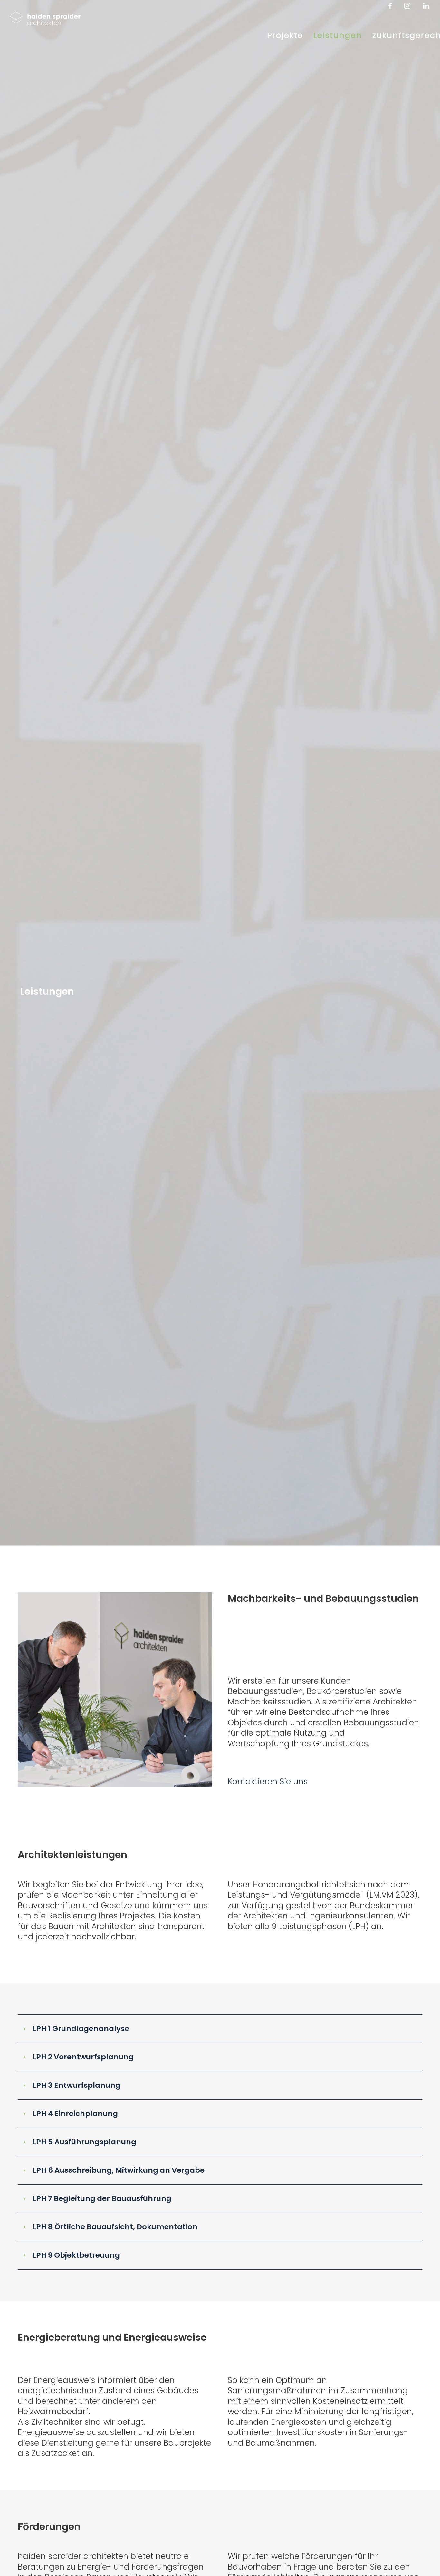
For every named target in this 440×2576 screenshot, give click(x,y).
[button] (220, 2029)
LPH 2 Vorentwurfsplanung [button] (78, 2057)
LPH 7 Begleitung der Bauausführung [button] (97, 2198)
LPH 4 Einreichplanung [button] (70, 2114)
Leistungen (338, 35)
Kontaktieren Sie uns (268, 1782)
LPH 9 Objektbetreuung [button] (71, 2255)
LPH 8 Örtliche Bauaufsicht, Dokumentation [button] (110, 2227)
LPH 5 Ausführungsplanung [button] (80, 2142)
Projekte (285, 35)
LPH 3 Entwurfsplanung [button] (72, 2085)
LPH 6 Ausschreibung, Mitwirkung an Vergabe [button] (114, 2170)
